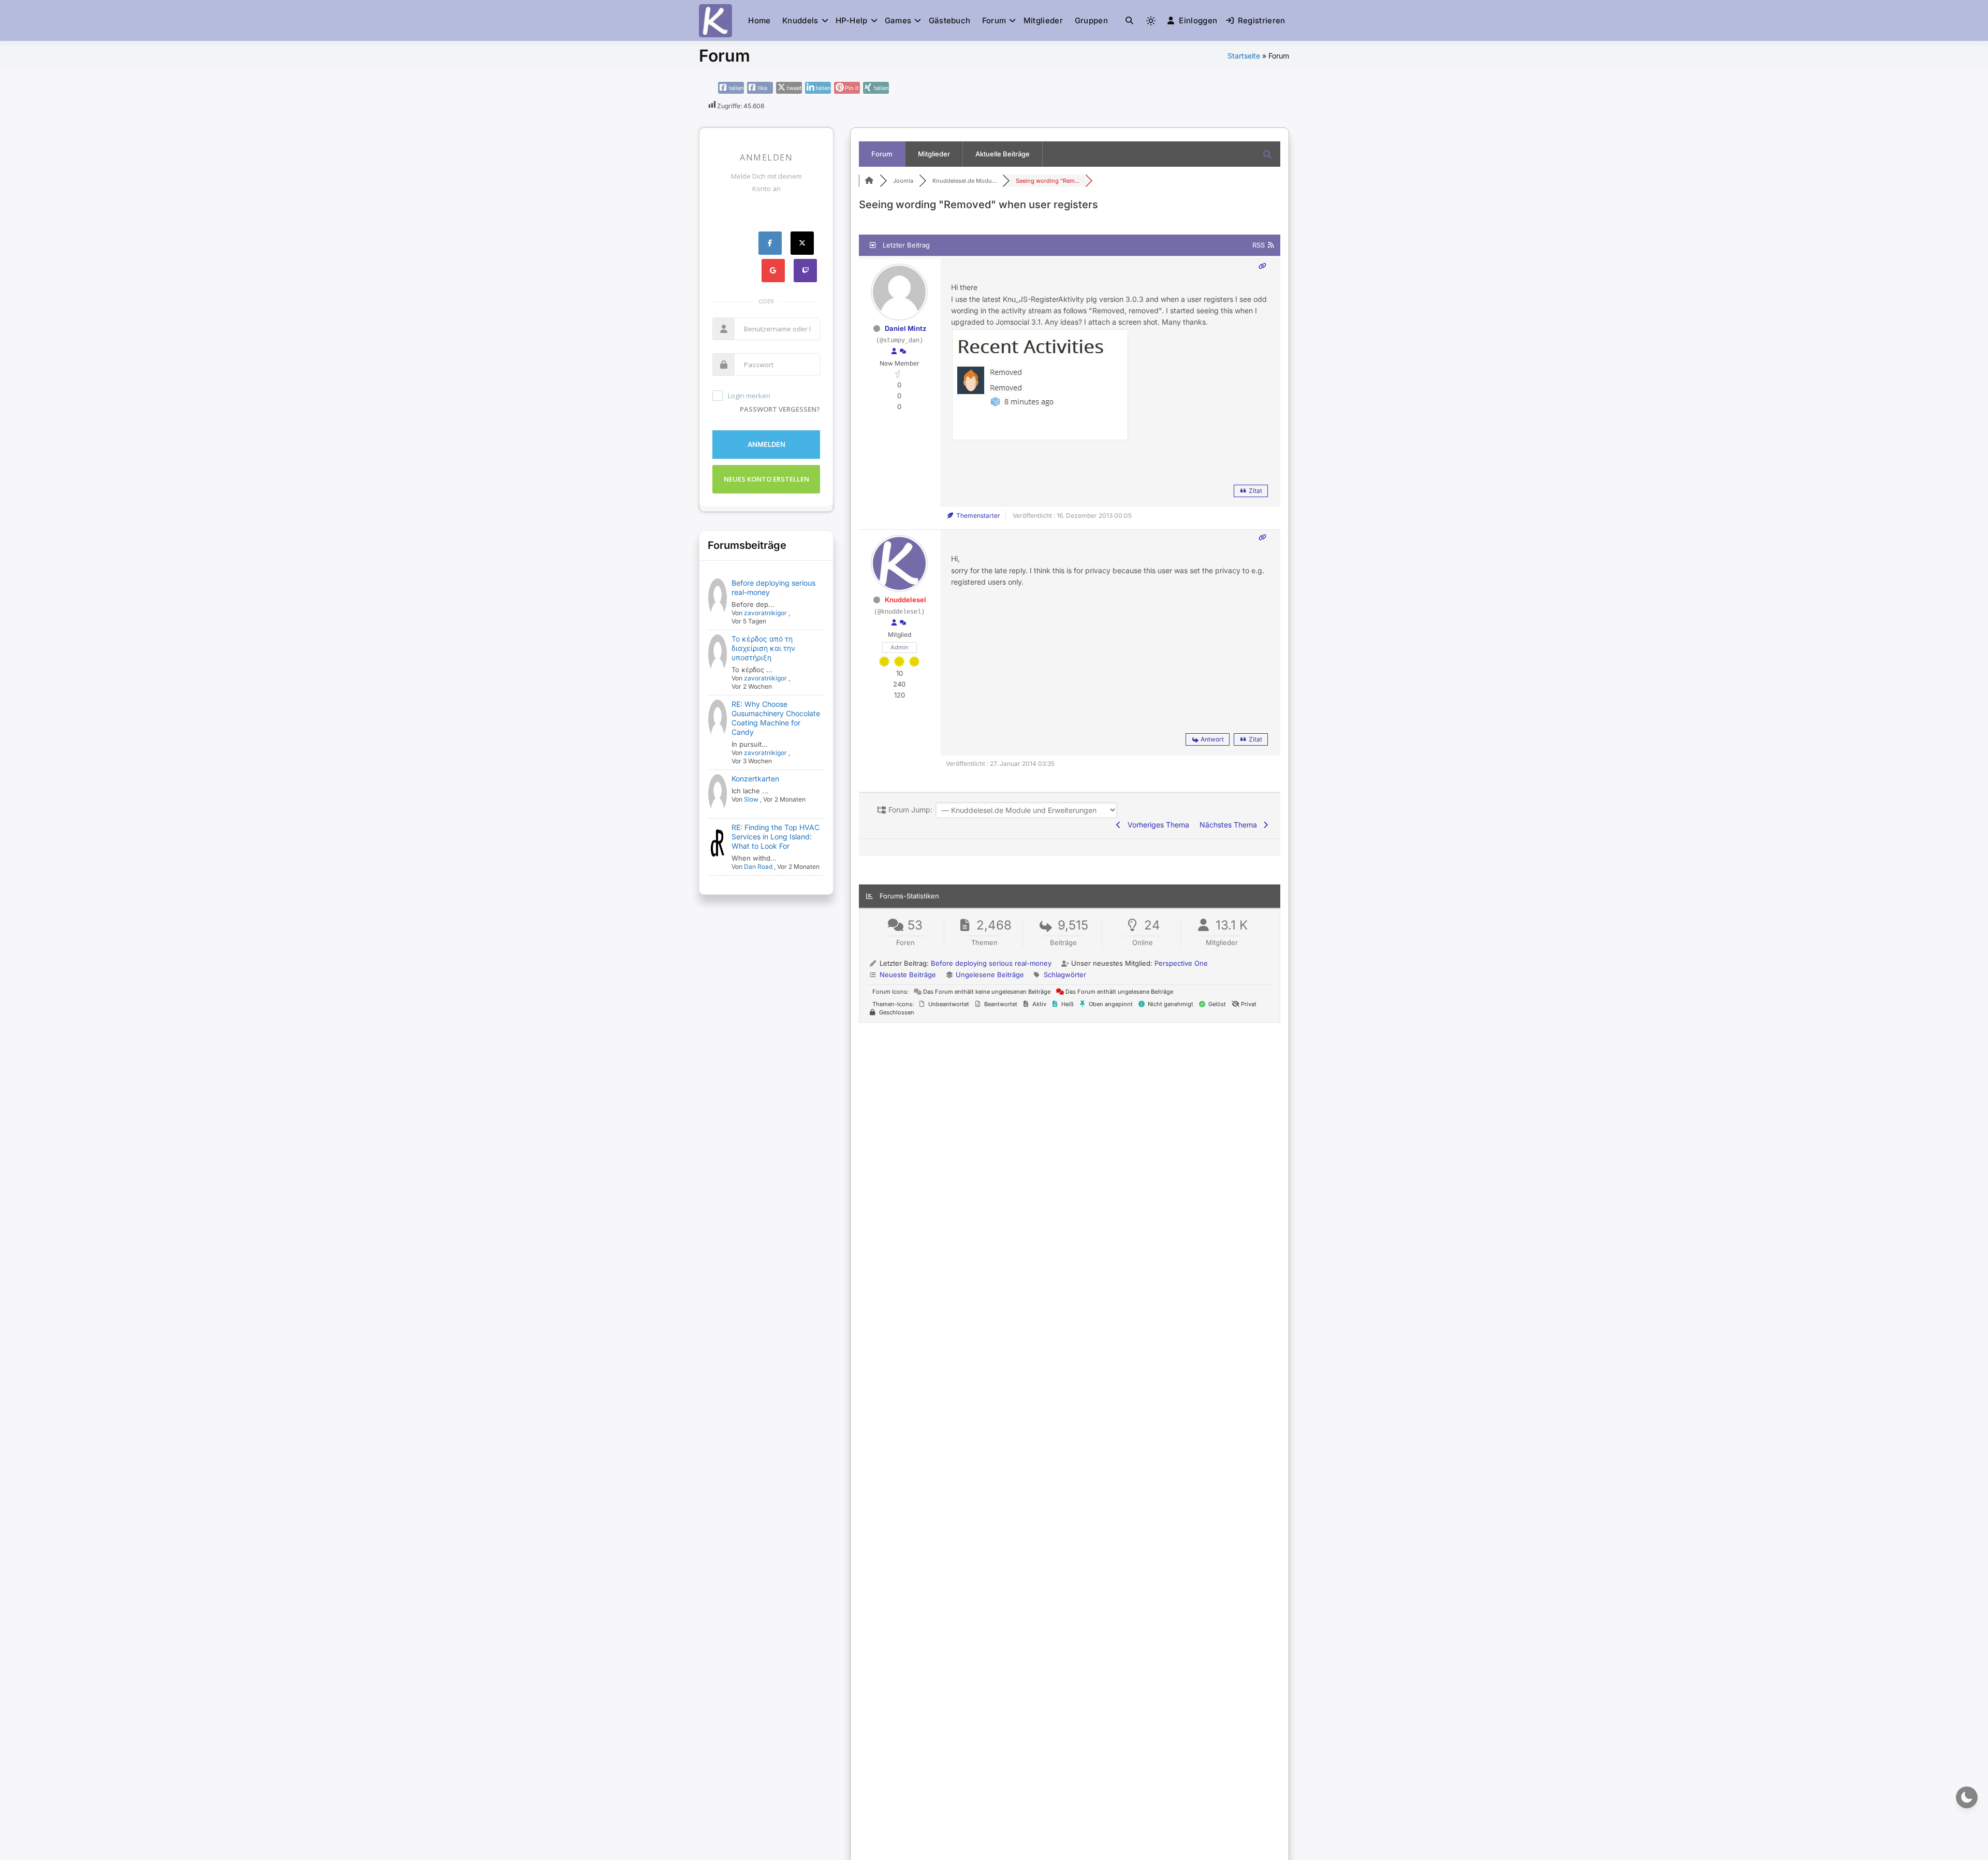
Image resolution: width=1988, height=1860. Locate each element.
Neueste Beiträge (908, 975)
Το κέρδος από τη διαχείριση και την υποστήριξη (763, 648)
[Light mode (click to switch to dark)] (1151, 21)
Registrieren (1262, 20)
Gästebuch (950, 20)
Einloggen (1198, 20)
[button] (1129, 20)
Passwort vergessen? (780, 409)
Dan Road (758, 867)
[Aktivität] (903, 352)
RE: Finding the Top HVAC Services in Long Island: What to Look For (776, 837)
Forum (994, 20)
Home (759, 20)
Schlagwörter (1065, 975)
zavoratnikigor (765, 613)
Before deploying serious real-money (991, 963)
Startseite (1244, 56)
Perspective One (1181, 963)
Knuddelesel (905, 600)
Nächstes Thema (1230, 825)
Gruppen (1091, 20)
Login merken (749, 396)
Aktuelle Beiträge (1003, 154)
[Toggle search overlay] (1129, 21)
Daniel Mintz (905, 328)
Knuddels (800, 20)
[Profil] (894, 352)
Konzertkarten (755, 779)
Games (898, 20)
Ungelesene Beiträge (990, 975)
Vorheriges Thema (1156, 825)
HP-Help (852, 20)
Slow (751, 799)
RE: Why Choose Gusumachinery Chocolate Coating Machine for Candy (776, 718)
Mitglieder (1043, 20)
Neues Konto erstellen (766, 479)
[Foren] (869, 181)
